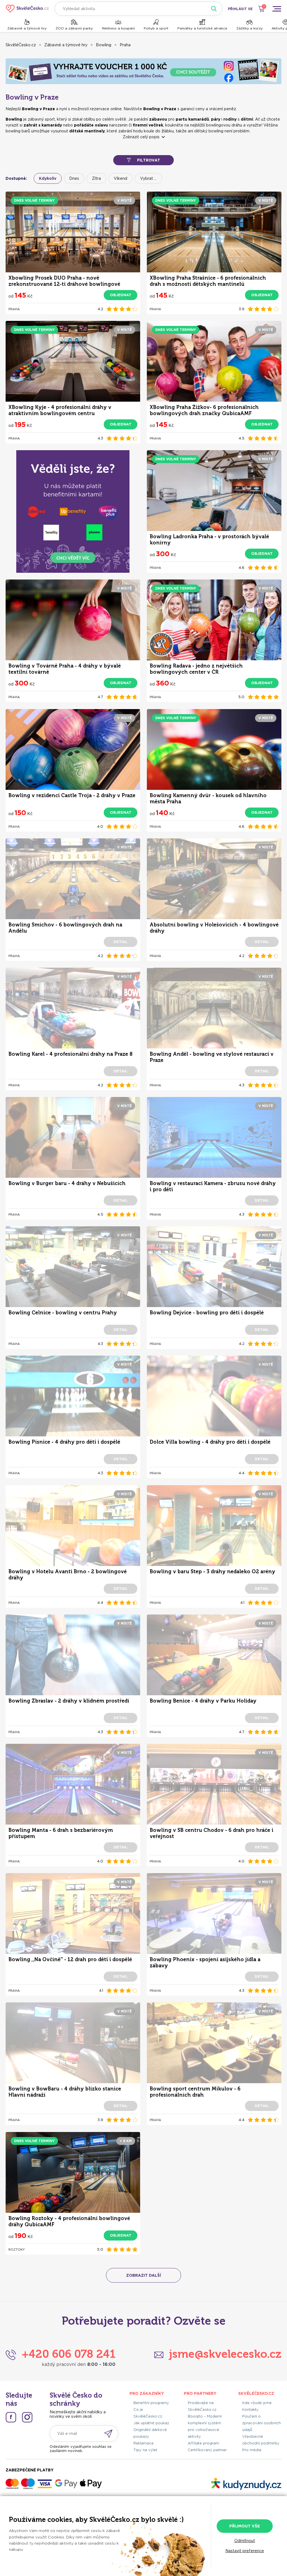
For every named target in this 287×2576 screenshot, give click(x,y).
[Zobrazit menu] (277, 9)
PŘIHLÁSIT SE (240, 9)
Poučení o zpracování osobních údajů (261, 2423)
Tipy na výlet (145, 2450)
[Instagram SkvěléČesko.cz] (27, 2417)
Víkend (121, 178)
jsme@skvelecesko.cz (225, 2354)
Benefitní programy (151, 2403)
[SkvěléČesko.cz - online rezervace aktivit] (27, 9)
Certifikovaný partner (207, 2450)
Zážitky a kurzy (249, 28)
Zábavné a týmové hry (27, 28)
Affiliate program (203, 2443)
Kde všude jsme (257, 2403)
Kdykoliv (48, 178)
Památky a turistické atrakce (202, 28)
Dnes (74, 178)
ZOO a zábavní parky (74, 28)
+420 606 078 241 (69, 2354)
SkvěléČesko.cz (21, 45)
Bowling (104, 45)
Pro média (252, 2450)
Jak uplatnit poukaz (151, 2423)
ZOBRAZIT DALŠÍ (143, 2275)
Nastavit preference (245, 2551)
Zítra (96, 178)
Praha (125, 45)
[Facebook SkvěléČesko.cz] (11, 2417)
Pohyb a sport (156, 28)
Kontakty (250, 2410)
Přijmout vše (245, 2526)
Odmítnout (245, 2541)
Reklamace (143, 2443)
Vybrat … (148, 178)
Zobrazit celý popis (141, 137)
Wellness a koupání (118, 28)
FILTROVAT (149, 160)
